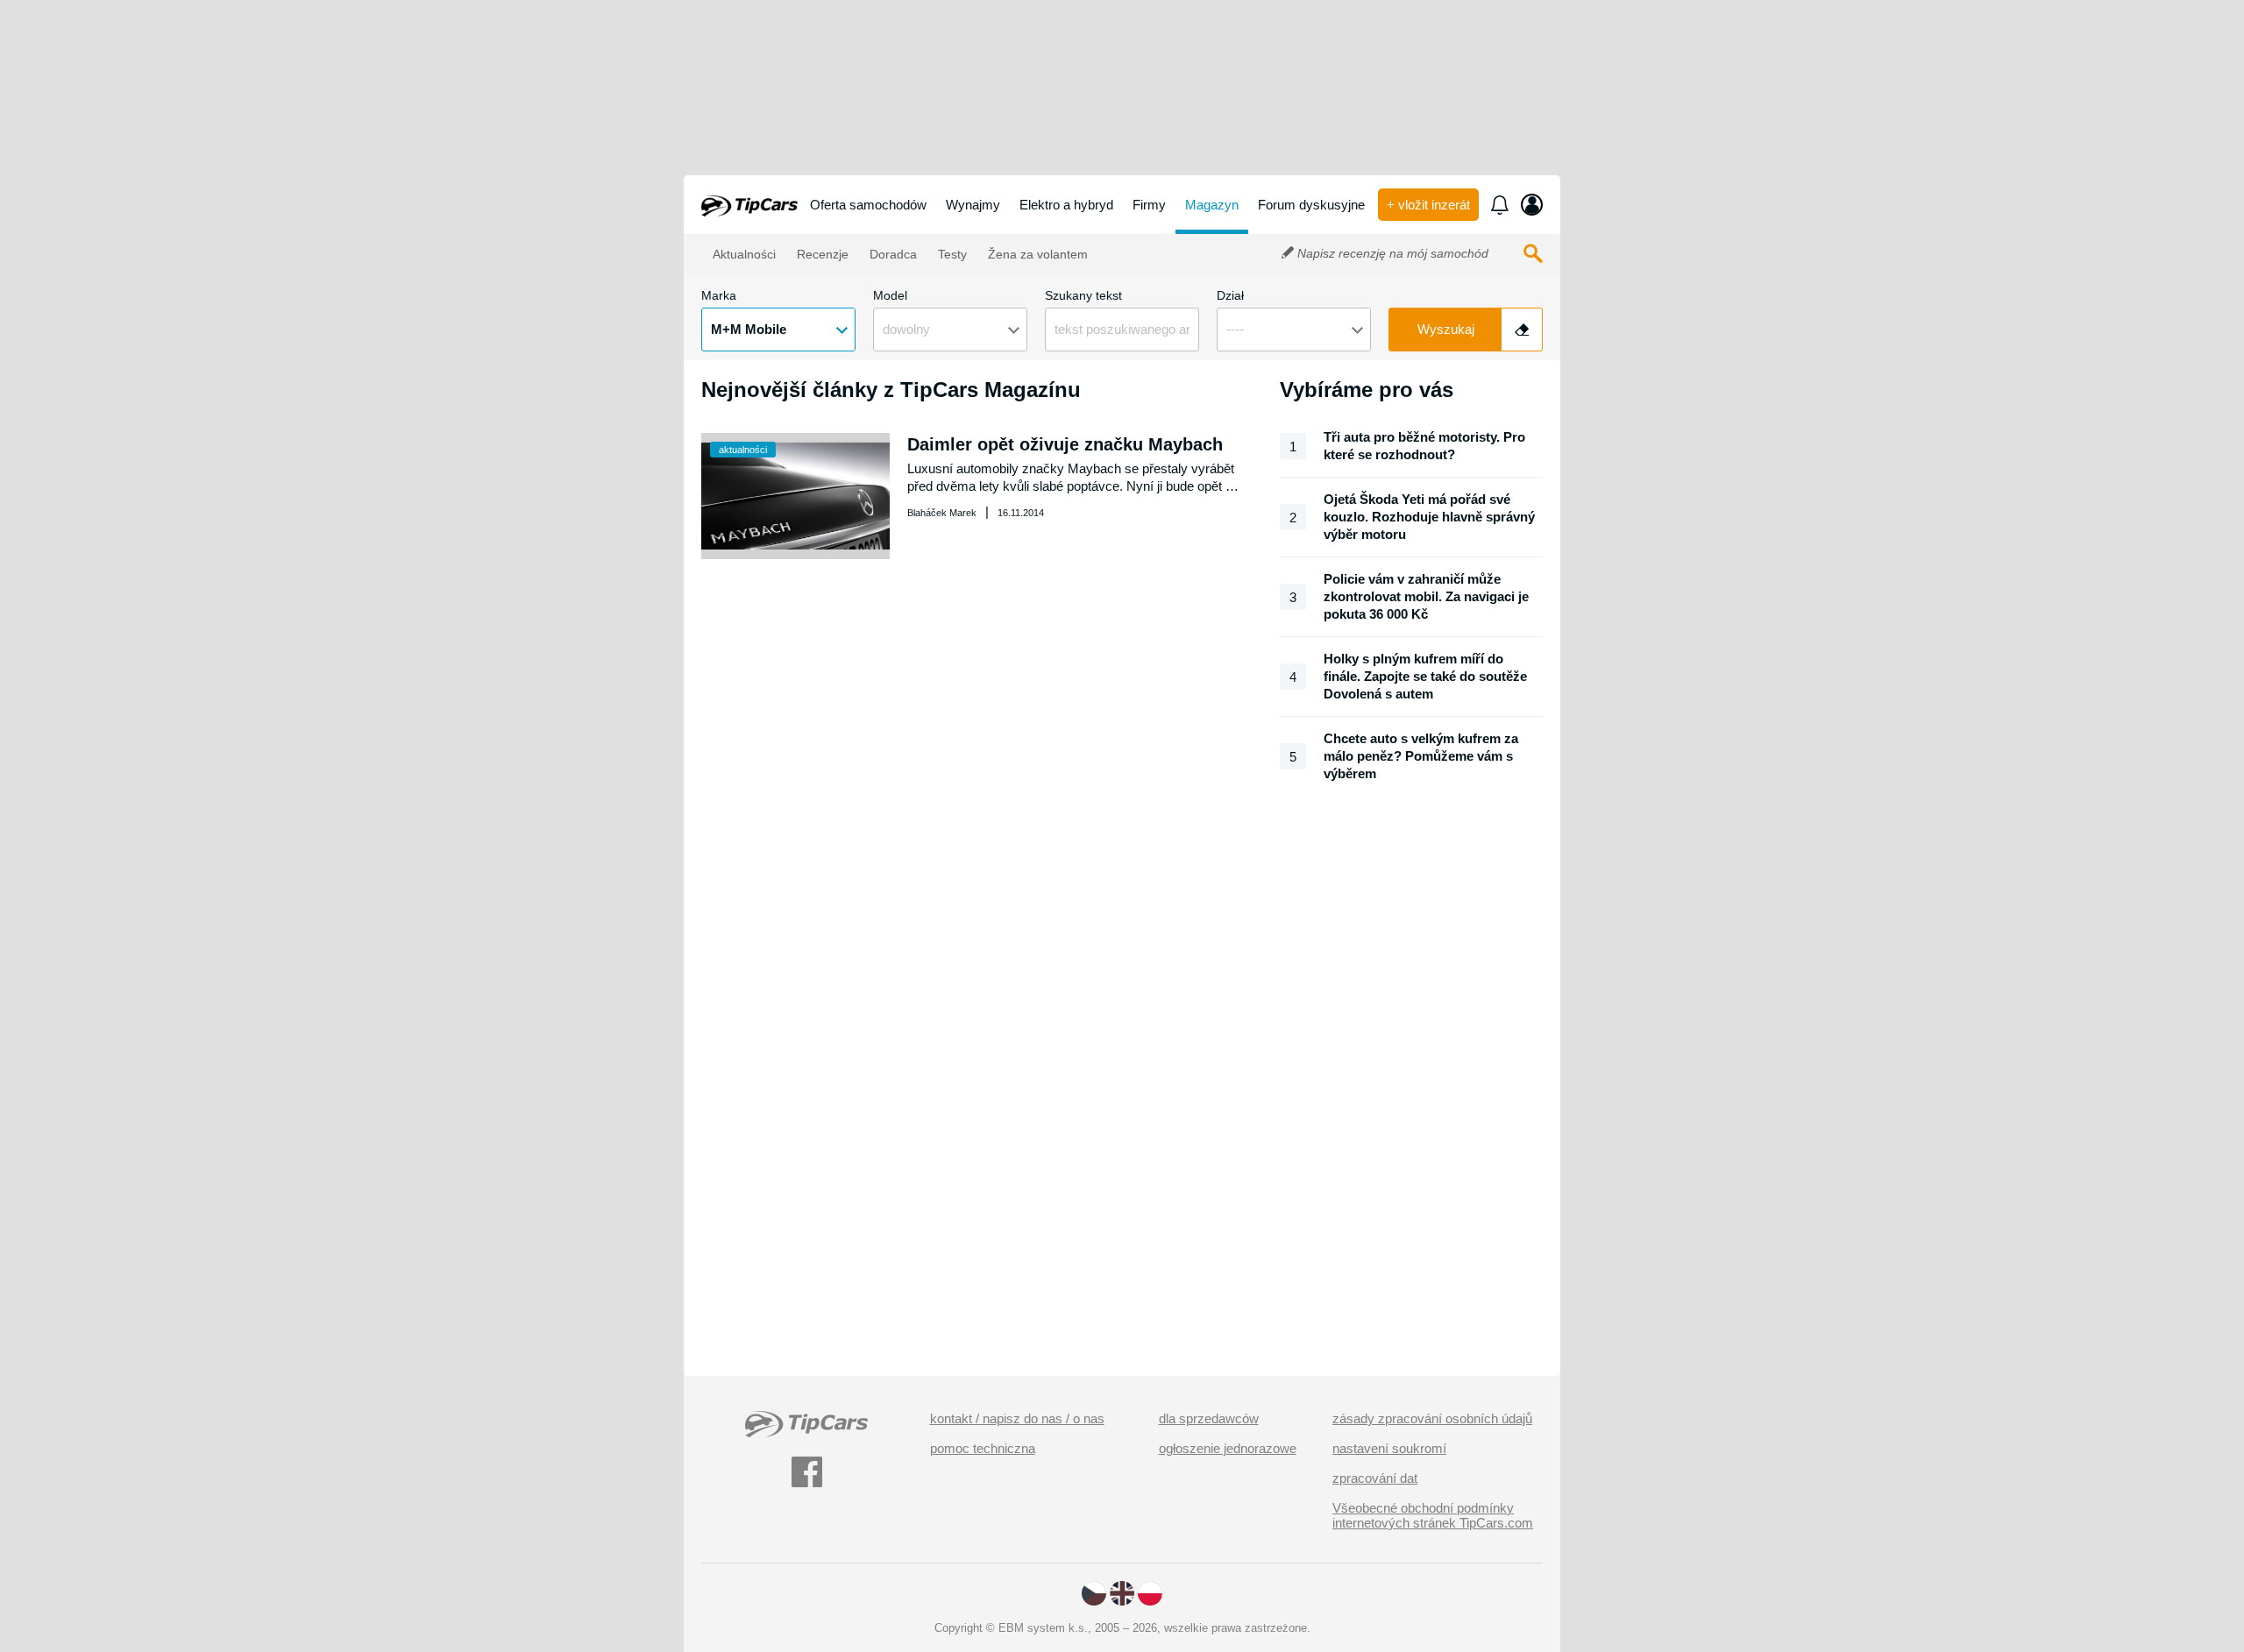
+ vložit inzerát (1428, 205)
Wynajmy (973, 205)
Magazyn (1212, 205)
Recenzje (821, 254)
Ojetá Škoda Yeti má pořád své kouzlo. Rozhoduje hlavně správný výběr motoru (1429, 517)
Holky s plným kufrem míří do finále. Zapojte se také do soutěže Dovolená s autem (1425, 676)
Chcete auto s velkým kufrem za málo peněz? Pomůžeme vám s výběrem (1421, 756)
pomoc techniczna (983, 1448)
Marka (719, 295)
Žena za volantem (1036, 254)
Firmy (1149, 205)
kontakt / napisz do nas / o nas (1017, 1418)
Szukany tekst (1083, 295)
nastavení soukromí (1389, 1448)
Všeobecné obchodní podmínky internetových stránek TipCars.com (1433, 1515)
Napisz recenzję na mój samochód (1391, 253)
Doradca (891, 254)
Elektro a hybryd (1066, 205)
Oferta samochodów (868, 205)
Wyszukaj (1446, 329)
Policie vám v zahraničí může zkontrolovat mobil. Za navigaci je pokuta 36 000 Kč (1426, 596)
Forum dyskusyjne (1311, 205)
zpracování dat (1375, 1478)
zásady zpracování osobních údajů (1432, 1418)
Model (890, 295)
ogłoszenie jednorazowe (1228, 1448)
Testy (951, 254)
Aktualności (743, 254)
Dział (1230, 295)
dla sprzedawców (1209, 1418)
